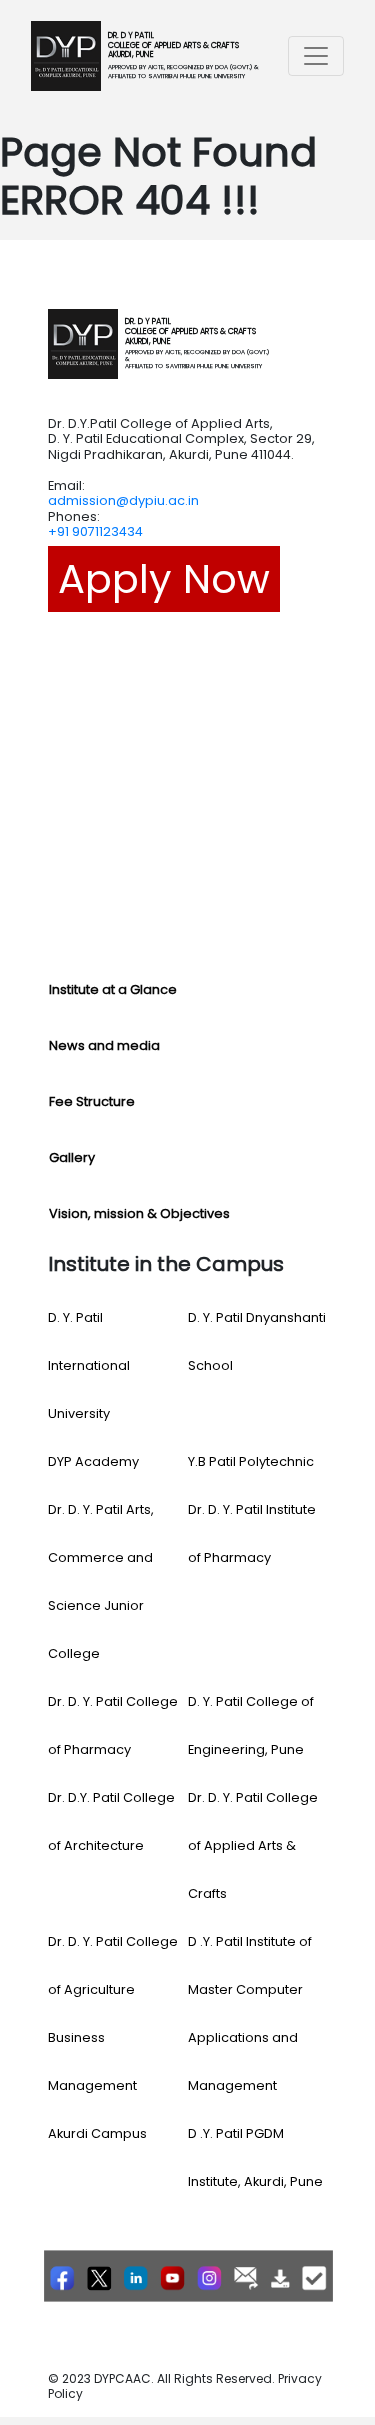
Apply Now (164, 579)
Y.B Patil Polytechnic (251, 1461)
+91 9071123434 (95, 531)
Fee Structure (92, 1101)
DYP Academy (93, 1461)
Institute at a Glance (113, 989)
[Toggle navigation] (316, 56)
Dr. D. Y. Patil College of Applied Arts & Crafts (253, 1845)
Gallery (72, 1157)
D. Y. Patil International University (89, 1365)
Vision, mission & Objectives (139, 1213)
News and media (104, 1045)
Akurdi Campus (97, 2133)
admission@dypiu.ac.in (123, 500)
